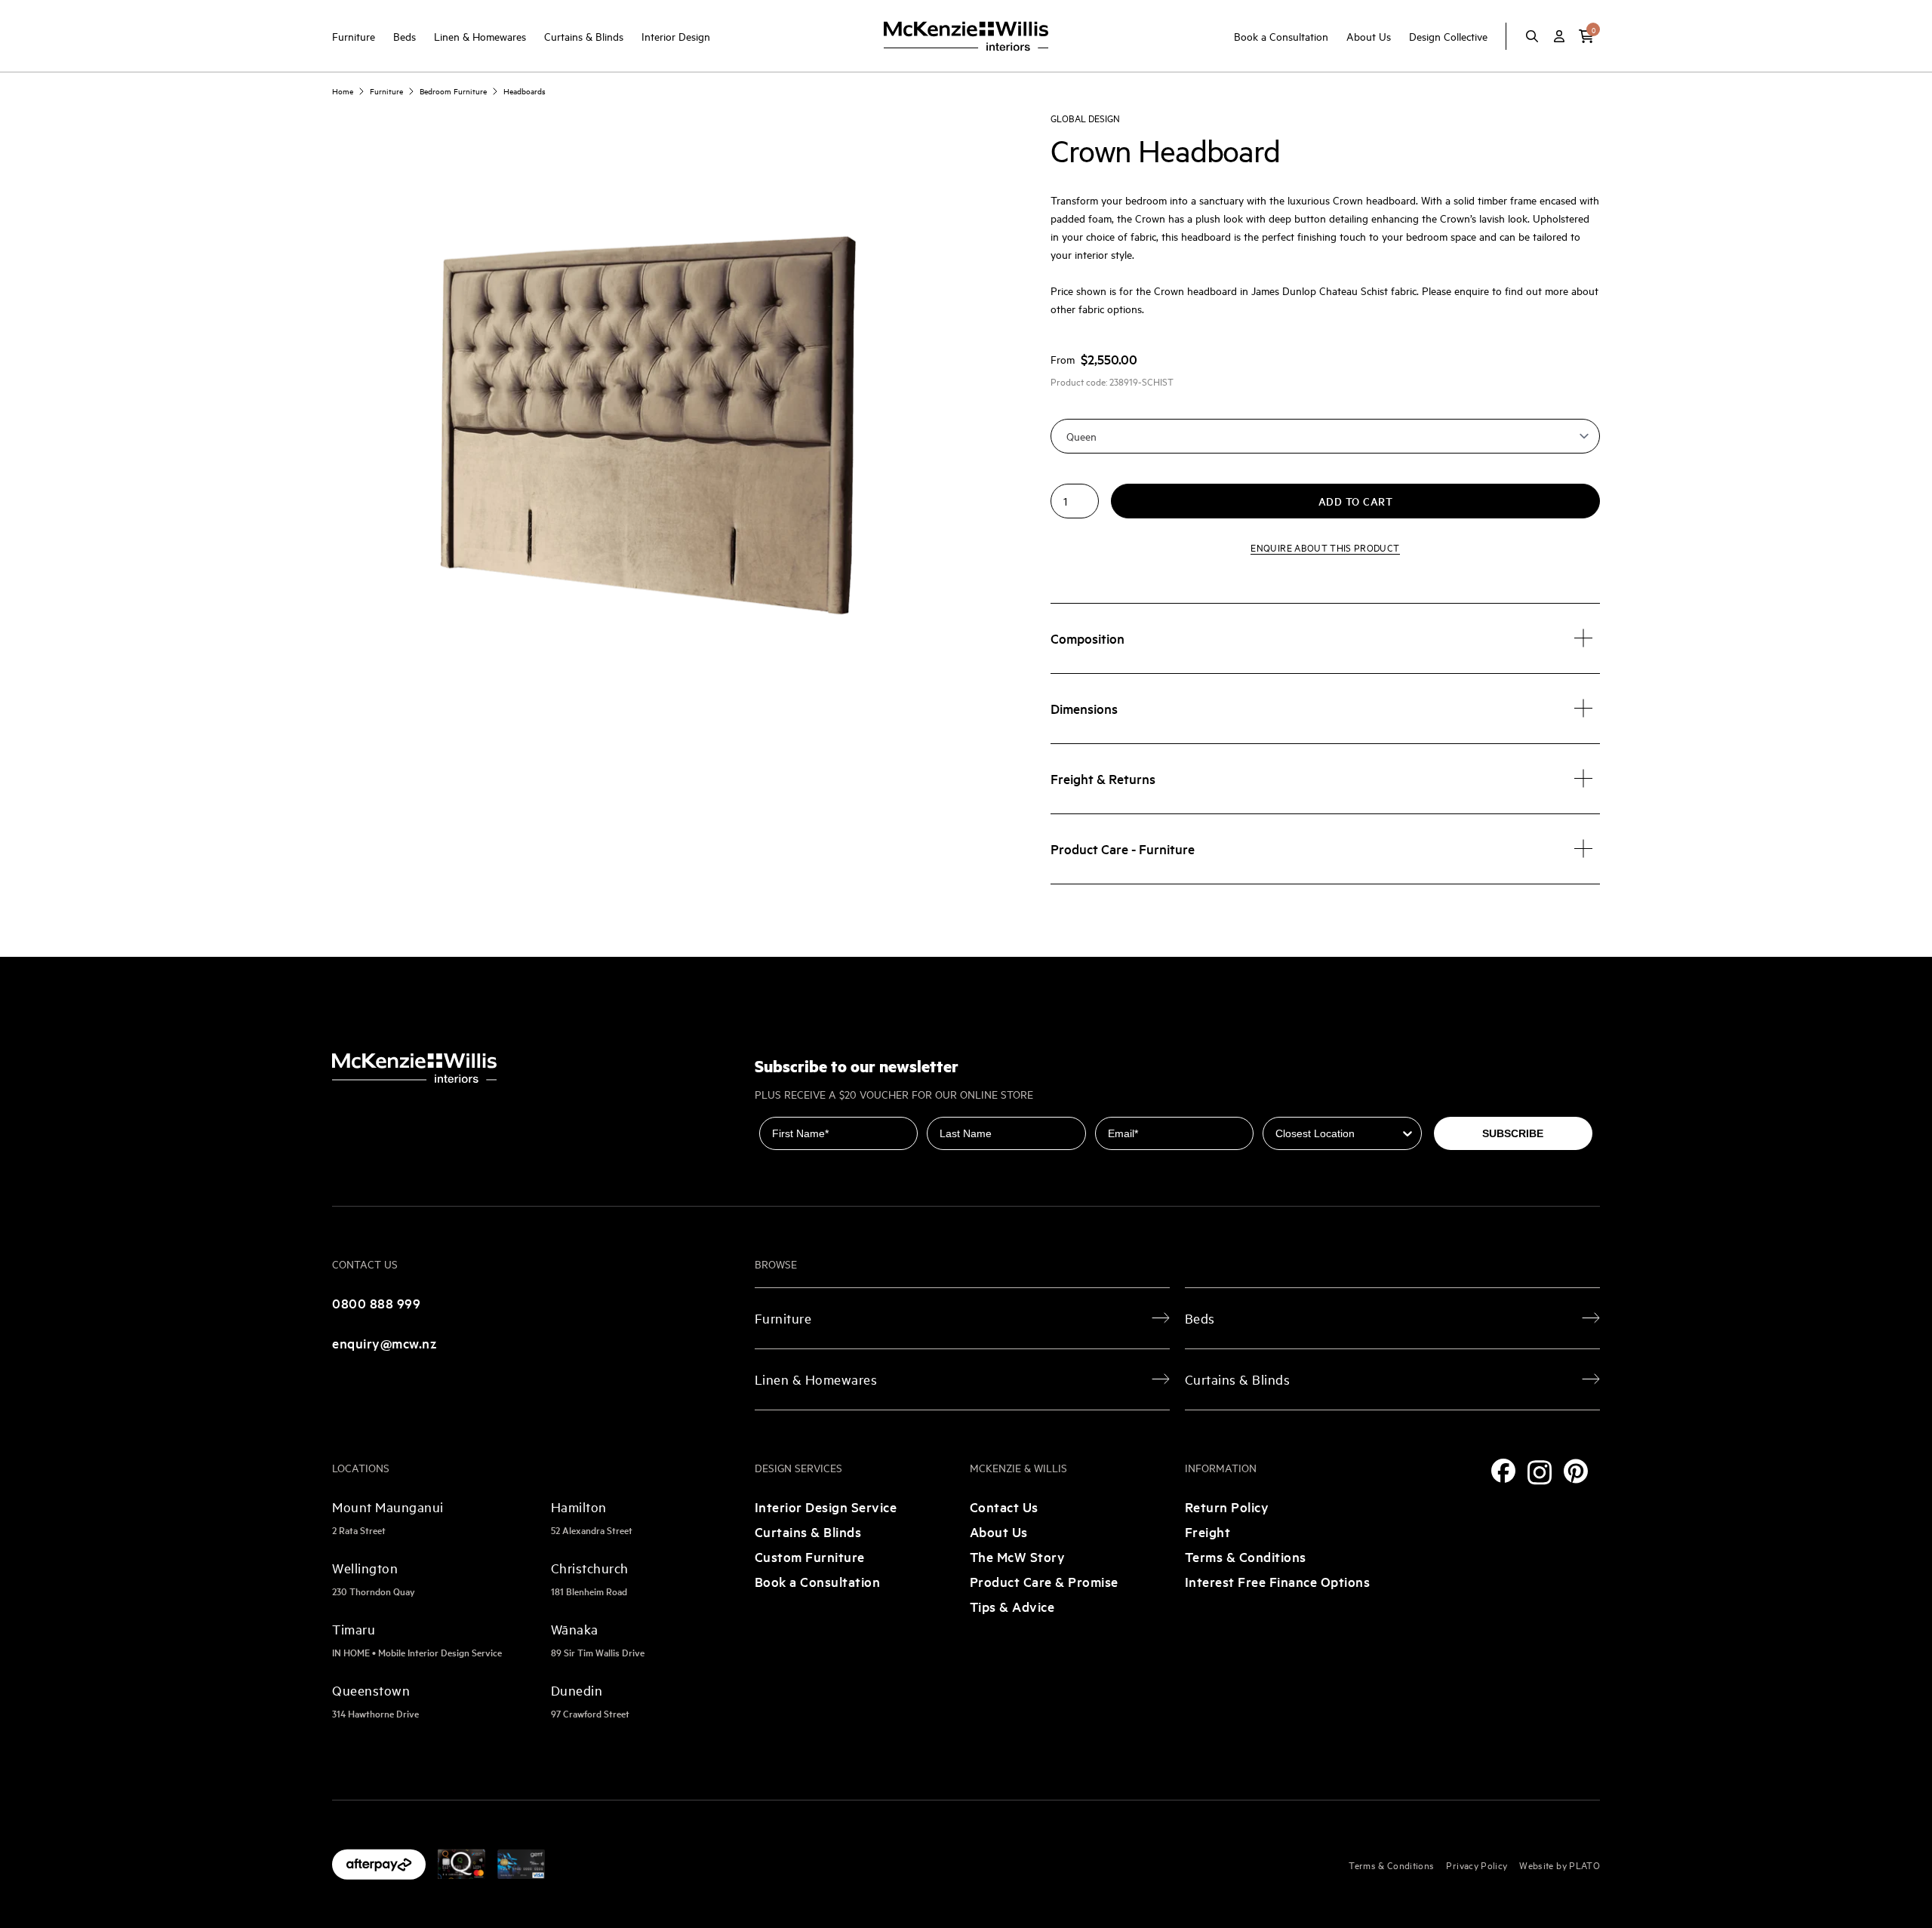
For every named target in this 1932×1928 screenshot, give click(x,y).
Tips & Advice (1012, 1606)
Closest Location (1307, 1106)
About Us (1369, 36)
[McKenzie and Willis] (966, 36)
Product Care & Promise (1044, 1581)
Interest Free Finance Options (1278, 1581)
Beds (405, 36)
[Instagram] (1540, 1473)
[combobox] (1337, 1133)
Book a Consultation (1281, 36)
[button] (1586, 36)
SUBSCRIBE (1513, 1133)
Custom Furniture (810, 1556)
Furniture (354, 36)
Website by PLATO (1560, 1865)
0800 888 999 (376, 1303)
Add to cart (1356, 501)
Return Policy (1227, 1507)
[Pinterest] (1576, 1471)
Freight (1208, 1531)
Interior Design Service (826, 1507)
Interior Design (676, 36)
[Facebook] (1503, 1471)
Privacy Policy (1477, 1865)
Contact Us (1004, 1507)
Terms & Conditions (1246, 1556)
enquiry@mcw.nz (385, 1343)
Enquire (1325, 547)
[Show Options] (1407, 1133)
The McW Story (1018, 1556)
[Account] (1559, 36)
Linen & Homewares (480, 36)
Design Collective (1448, 36)
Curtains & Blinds (584, 36)
